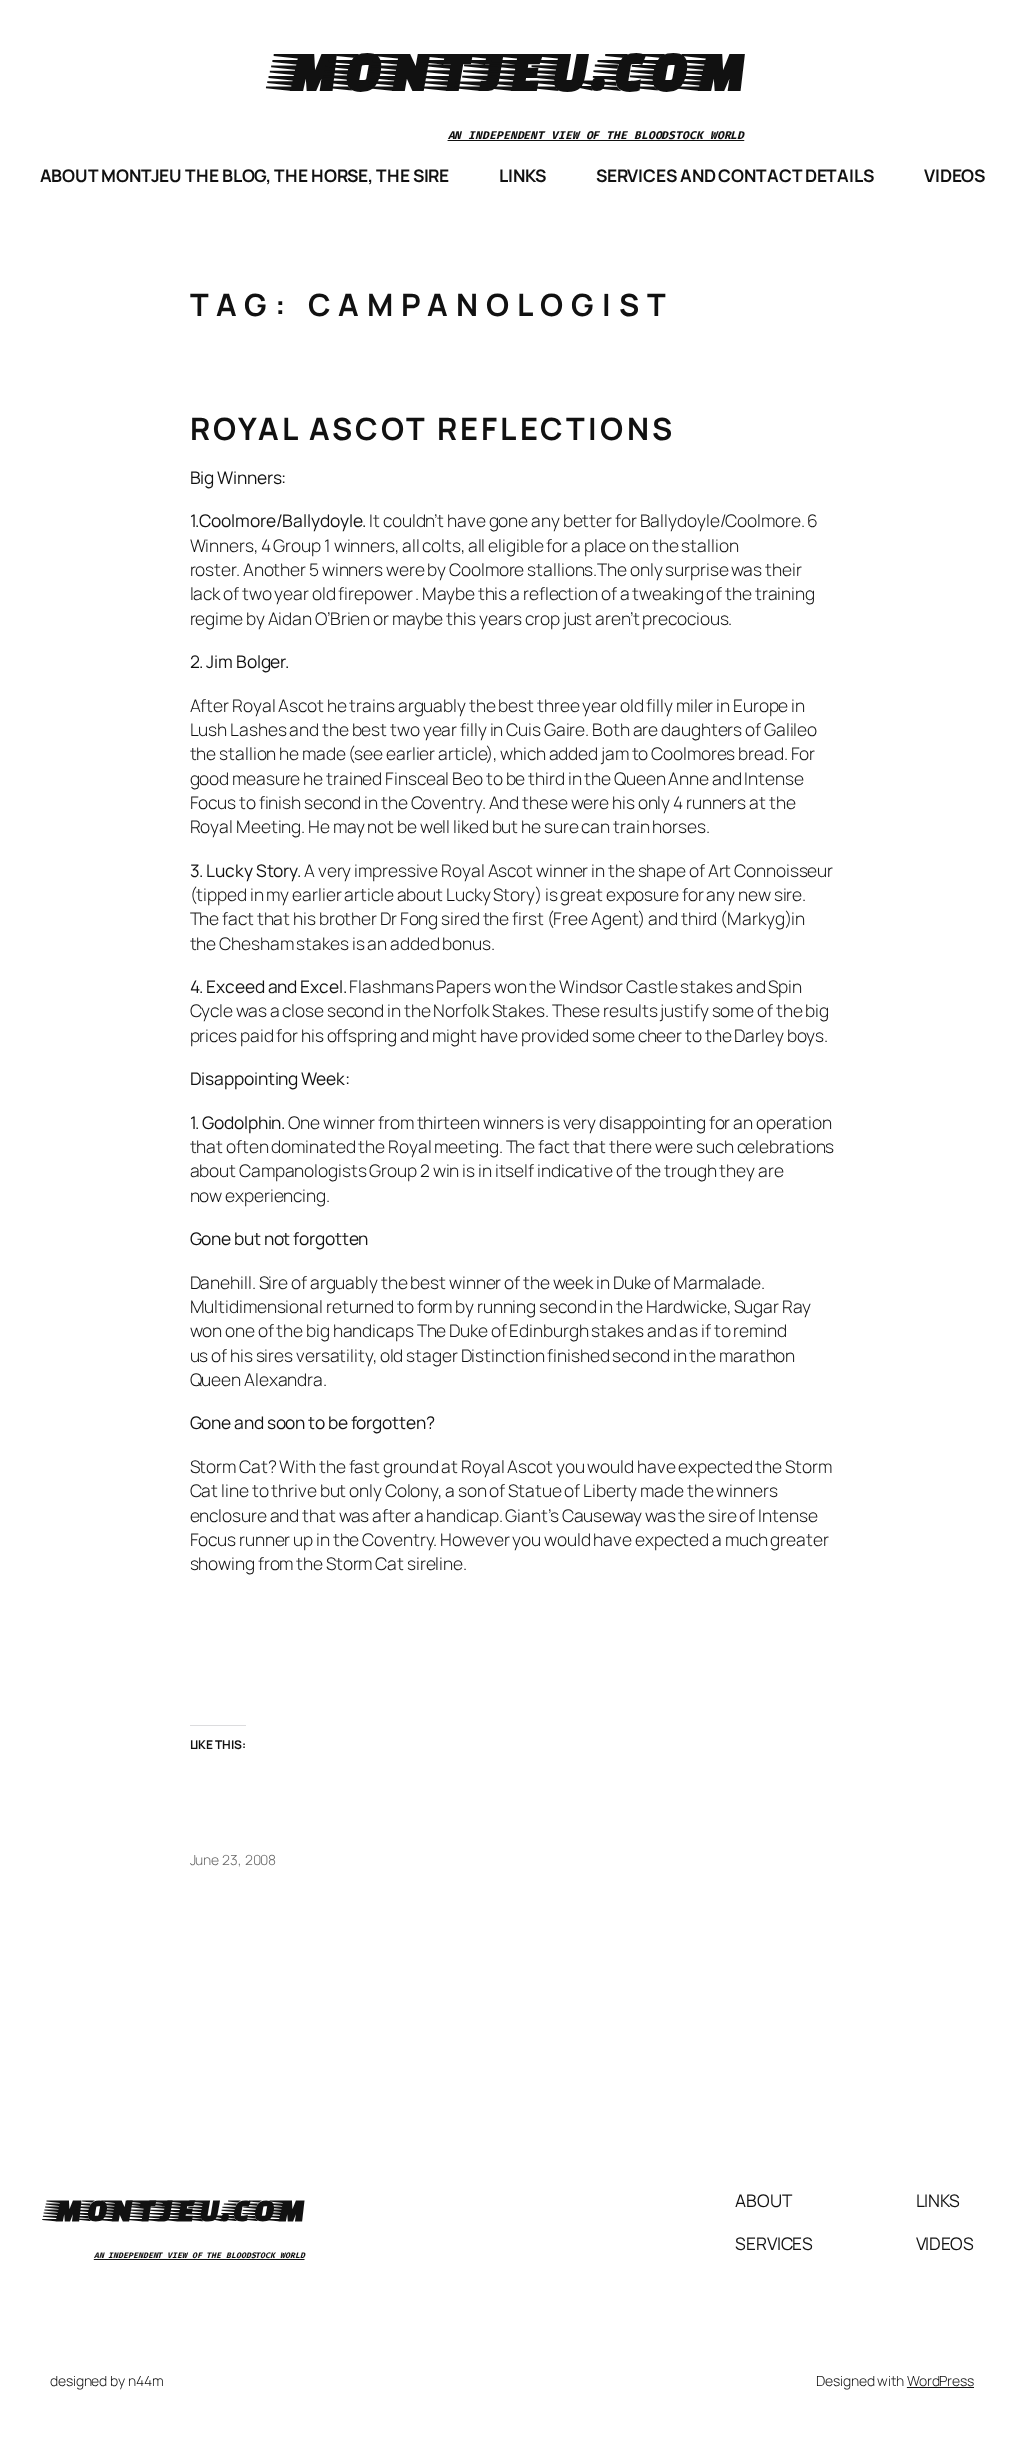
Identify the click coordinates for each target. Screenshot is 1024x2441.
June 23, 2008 (233, 1859)
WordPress (940, 2380)
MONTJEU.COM (512, 69)
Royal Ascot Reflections (433, 428)
